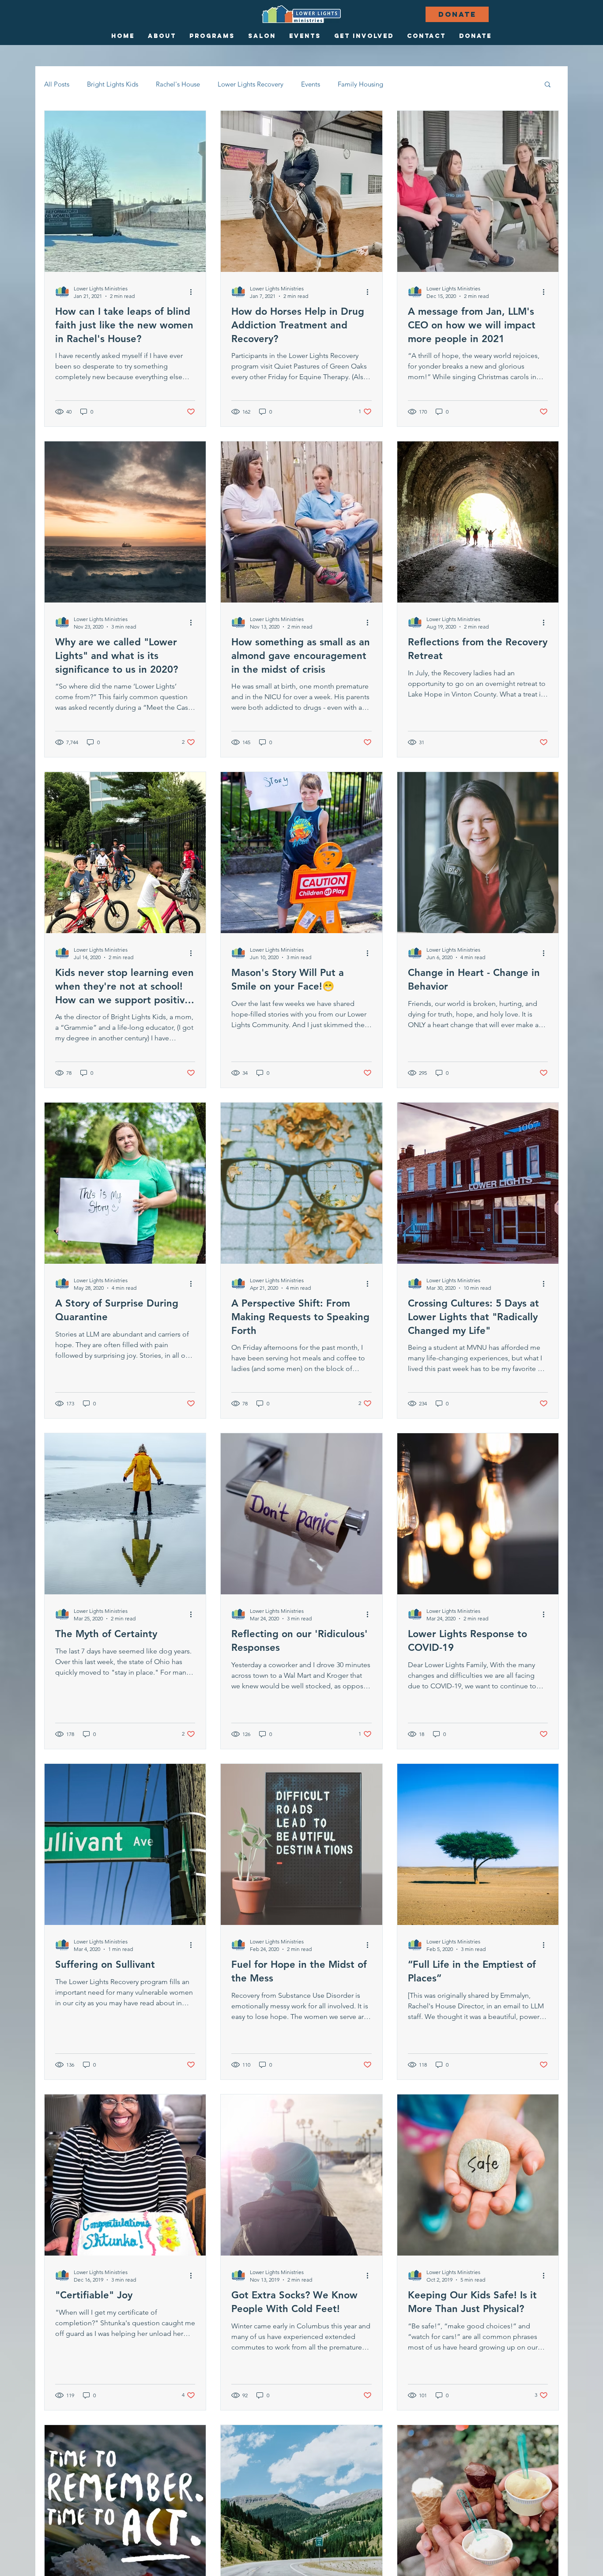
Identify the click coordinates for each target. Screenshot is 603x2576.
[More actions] (194, 292)
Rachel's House (178, 84)
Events (311, 84)
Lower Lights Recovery (251, 84)
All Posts (57, 84)
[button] (548, 85)
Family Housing (360, 84)
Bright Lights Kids (113, 84)
